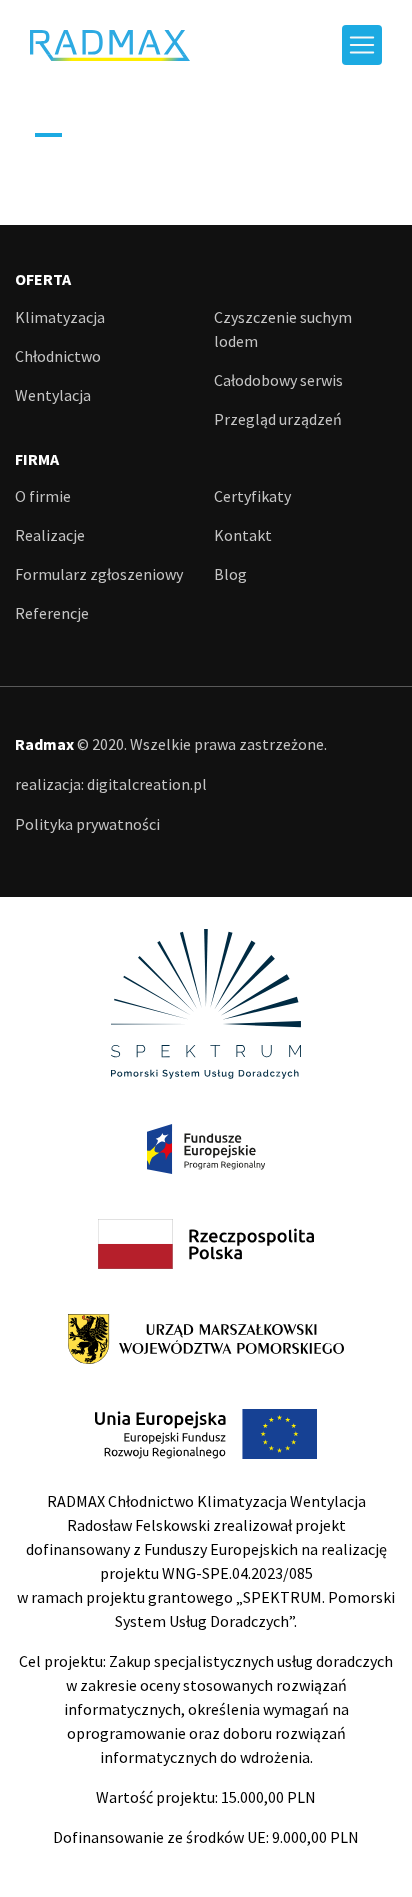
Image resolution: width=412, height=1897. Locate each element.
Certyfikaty (252, 496)
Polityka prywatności (87, 824)
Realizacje (50, 535)
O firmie (43, 496)
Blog (230, 574)
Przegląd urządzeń (278, 419)
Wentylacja (53, 395)
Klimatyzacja (60, 317)
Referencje (52, 613)
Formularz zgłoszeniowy (99, 574)
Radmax (110, 45)
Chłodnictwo (58, 356)
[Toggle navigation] (362, 45)
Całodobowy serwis (278, 380)
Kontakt (243, 535)
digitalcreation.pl (147, 784)
